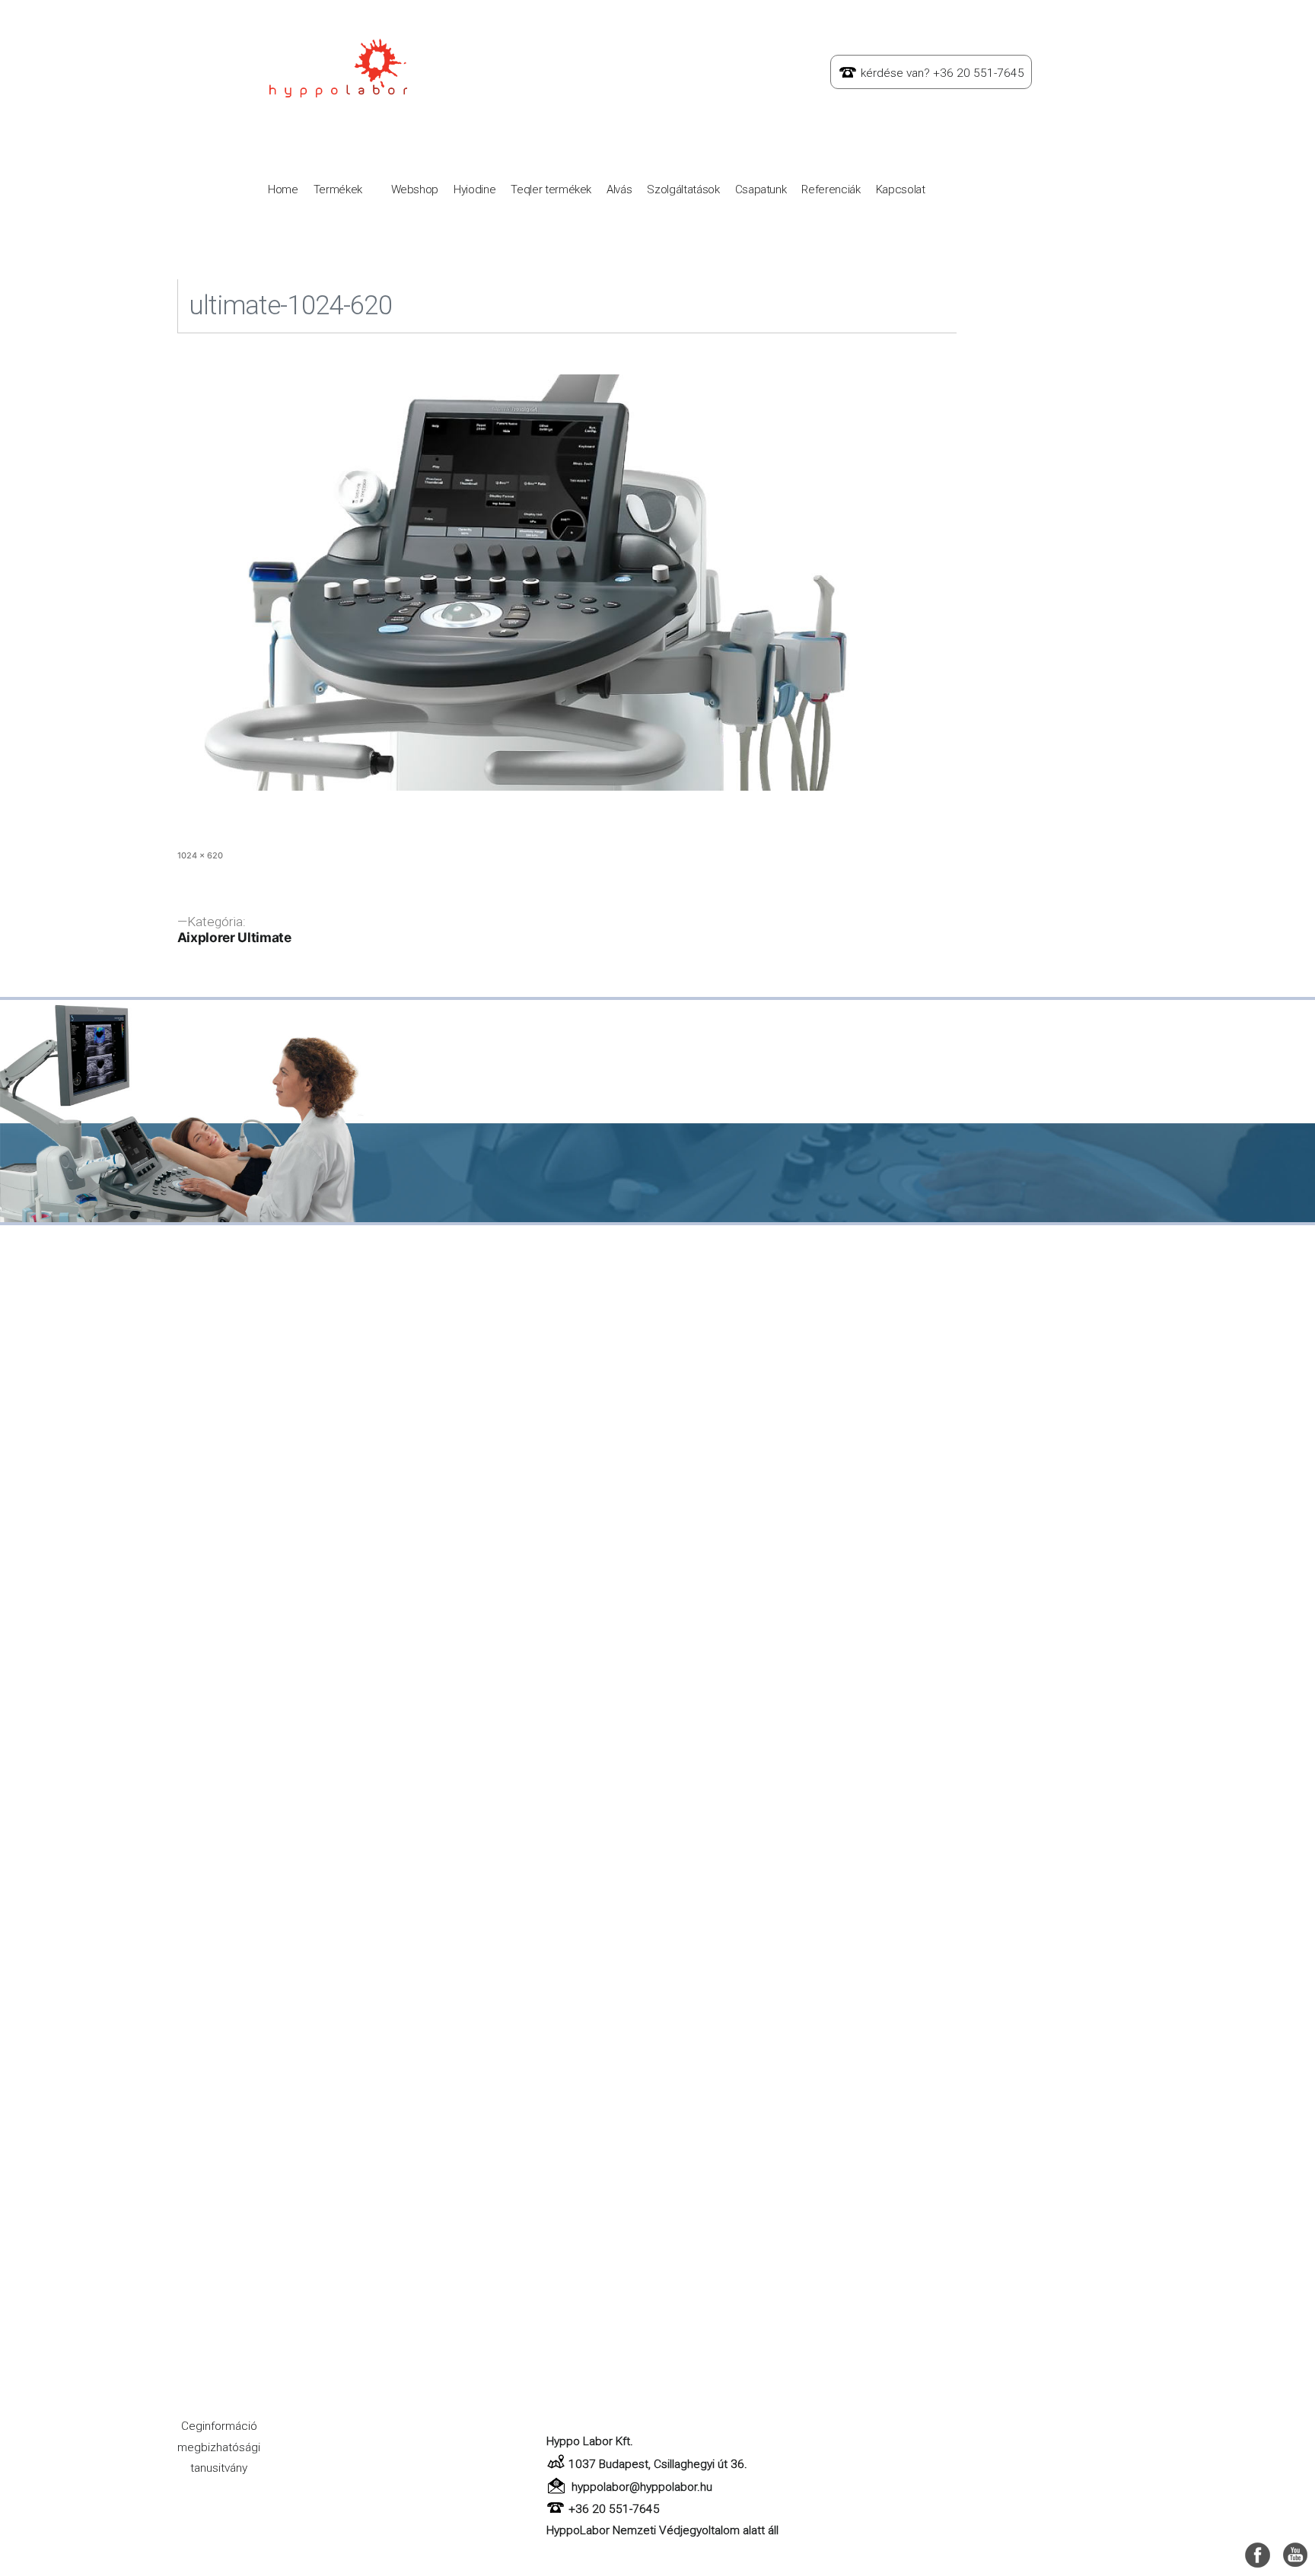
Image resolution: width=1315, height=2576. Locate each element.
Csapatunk (761, 189)
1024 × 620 (200, 855)
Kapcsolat (901, 189)
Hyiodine (474, 189)
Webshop (415, 189)
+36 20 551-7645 (614, 2509)
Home (283, 189)
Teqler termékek (551, 189)
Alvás (619, 189)
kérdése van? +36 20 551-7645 (942, 73)
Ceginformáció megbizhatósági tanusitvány (219, 2447)
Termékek (338, 189)
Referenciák (831, 189)
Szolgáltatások (683, 189)
